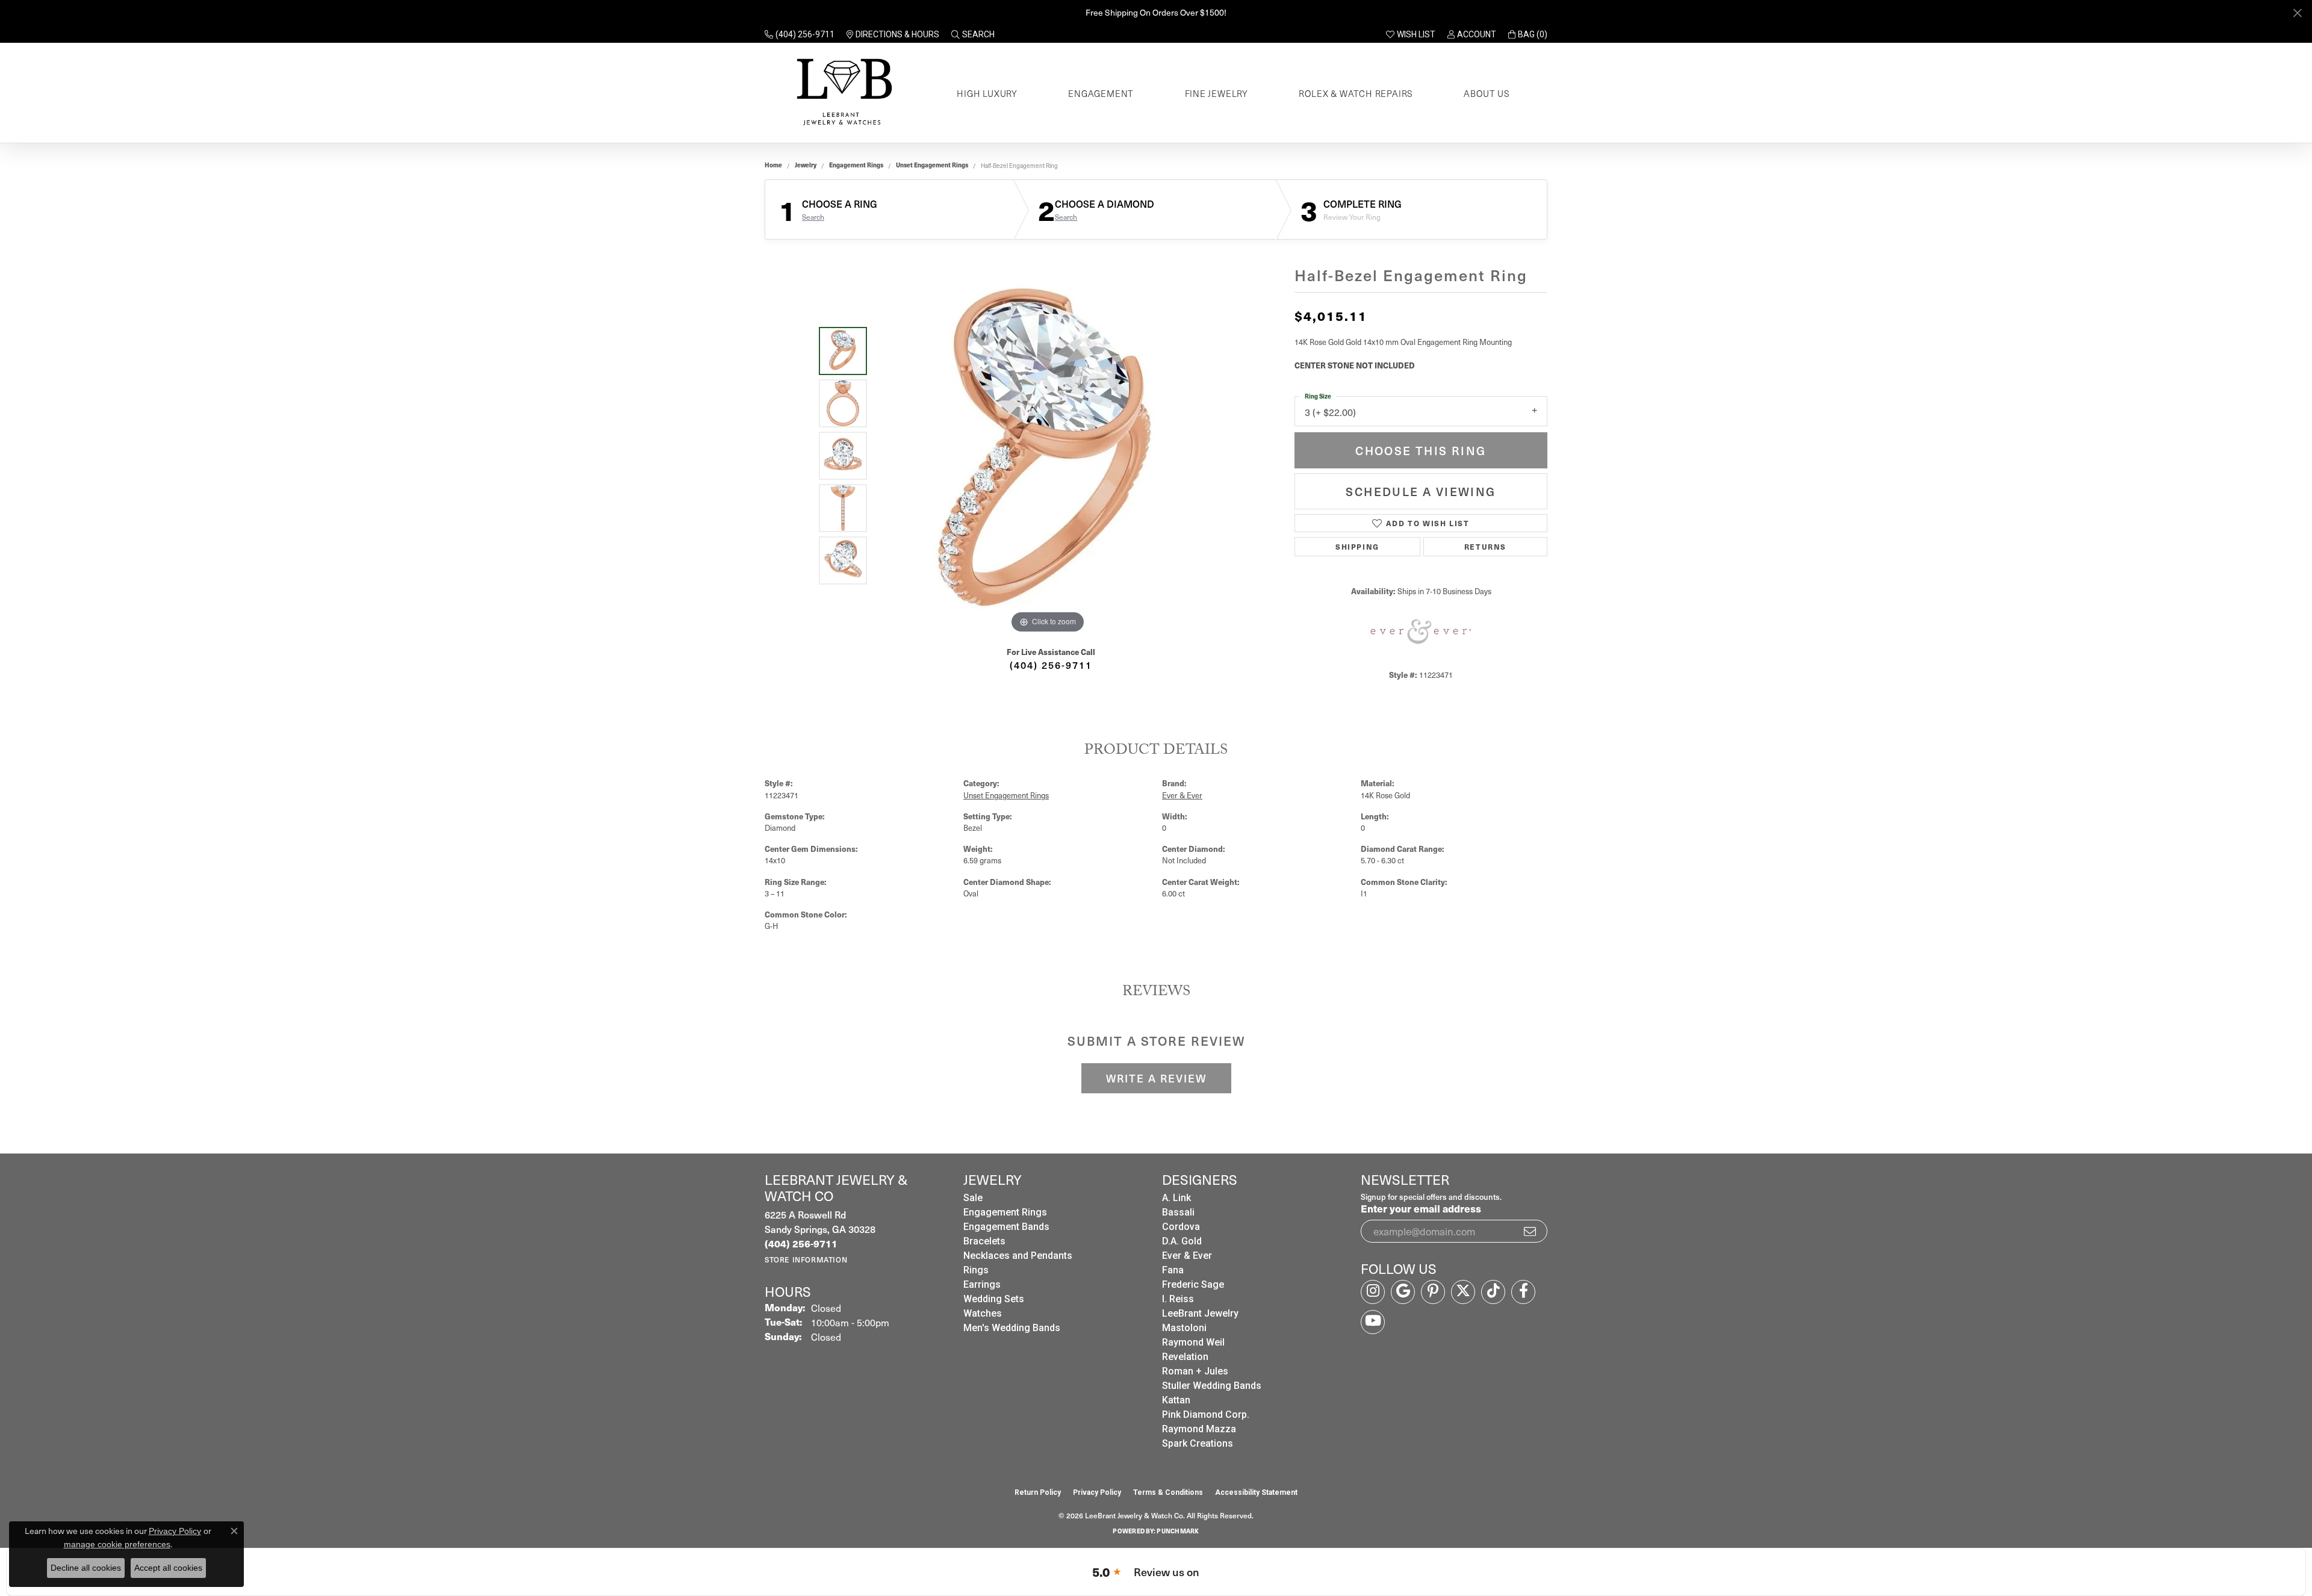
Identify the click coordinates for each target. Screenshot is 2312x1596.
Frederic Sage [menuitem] (1193, 1284)
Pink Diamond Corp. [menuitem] (1206, 1414)
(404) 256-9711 (1051, 665)
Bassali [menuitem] (1178, 1212)
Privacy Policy (1097, 1492)
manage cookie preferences (117, 1544)
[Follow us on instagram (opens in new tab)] (1373, 1292)
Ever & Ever (1182, 795)
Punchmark (1178, 1531)
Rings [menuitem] (976, 1270)
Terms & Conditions (1168, 1492)
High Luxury (987, 93)
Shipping (1357, 546)
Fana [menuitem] (1173, 1270)
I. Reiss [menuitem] (1178, 1299)
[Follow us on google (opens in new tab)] (1403, 1292)
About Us (1487, 93)
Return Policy (1038, 1492)
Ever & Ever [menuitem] (1187, 1256)
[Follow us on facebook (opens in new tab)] (1523, 1292)
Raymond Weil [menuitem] (1193, 1342)
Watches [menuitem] (983, 1313)
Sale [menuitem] (973, 1198)
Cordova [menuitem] (1181, 1227)
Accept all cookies (168, 1568)
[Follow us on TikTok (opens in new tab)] (1493, 1292)
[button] (973, 34)
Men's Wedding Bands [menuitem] (1012, 1328)
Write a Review (1156, 1078)
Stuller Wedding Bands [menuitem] (1212, 1386)
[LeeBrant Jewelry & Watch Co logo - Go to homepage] (842, 93)
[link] (800, 34)
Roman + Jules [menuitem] (1195, 1371)
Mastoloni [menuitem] (1184, 1328)
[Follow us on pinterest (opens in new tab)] (1433, 1292)
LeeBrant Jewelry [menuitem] (1200, 1313)
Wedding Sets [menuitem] (994, 1299)
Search (813, 217)
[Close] (2297, 13)
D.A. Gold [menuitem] (1182, 1241)
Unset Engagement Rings (932, 165)
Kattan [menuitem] (1176, 1400)
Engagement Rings (856, 165)
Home (773, 165)
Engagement (1101, 93)
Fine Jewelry (1217, 93)
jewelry (806, 165)
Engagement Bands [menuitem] (1006, 1227)
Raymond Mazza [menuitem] (1199, 1429)
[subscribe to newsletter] (1530, 1231)
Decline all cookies (86, 1568)
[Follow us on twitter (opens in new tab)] (1463, 1292)
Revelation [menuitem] (1185, 1357)
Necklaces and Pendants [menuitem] (1018, 1256)
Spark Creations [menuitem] (1198, 1443)
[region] (1048, 456)
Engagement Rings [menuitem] (1005, 1212)
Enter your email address (1421, 1208)
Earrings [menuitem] (982, 1284)
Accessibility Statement (1256, 1492)
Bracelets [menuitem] (984, 1241)
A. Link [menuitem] (1176, 1198)
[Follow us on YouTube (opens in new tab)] (1373, 1322)
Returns (1485, 546)
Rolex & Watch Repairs (1356, 93)
